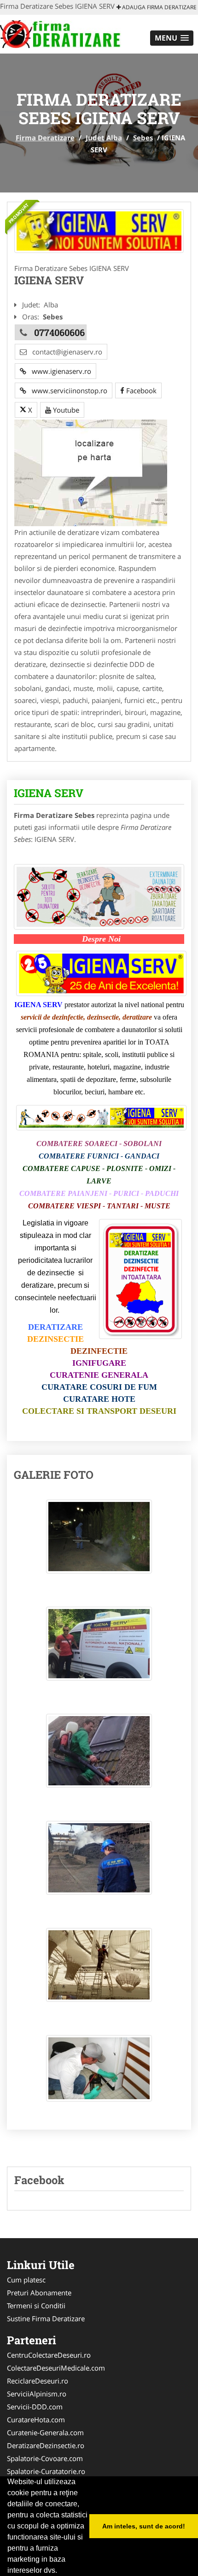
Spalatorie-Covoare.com (45, 2458)
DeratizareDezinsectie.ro (46, 2445)
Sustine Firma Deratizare (46, 2318)
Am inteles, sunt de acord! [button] (144, 2526)
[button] (172, 38)
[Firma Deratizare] (61, 33)
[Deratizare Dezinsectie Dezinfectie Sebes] (99, 231)
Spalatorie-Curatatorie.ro (46, 2471)
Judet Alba (104, 138)
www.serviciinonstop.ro (67, 390)
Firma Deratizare (45, 138)
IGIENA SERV (49, 793)
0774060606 (59, 332)
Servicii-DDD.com (35, 2407)
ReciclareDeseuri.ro (38, 2381)
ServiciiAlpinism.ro (37, 2394)
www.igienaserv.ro (59, 371)
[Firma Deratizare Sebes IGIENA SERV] (99, 1541)
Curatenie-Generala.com (45, 2432)
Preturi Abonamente (39, 2293)
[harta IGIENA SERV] (91, 472)
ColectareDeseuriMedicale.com (56, 2368)
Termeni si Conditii (36, 2306)
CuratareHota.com (36, 2420)
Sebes (143, 138)
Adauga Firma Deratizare (159, 7)
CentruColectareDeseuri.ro (49, 2355)
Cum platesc (26, 2280)
